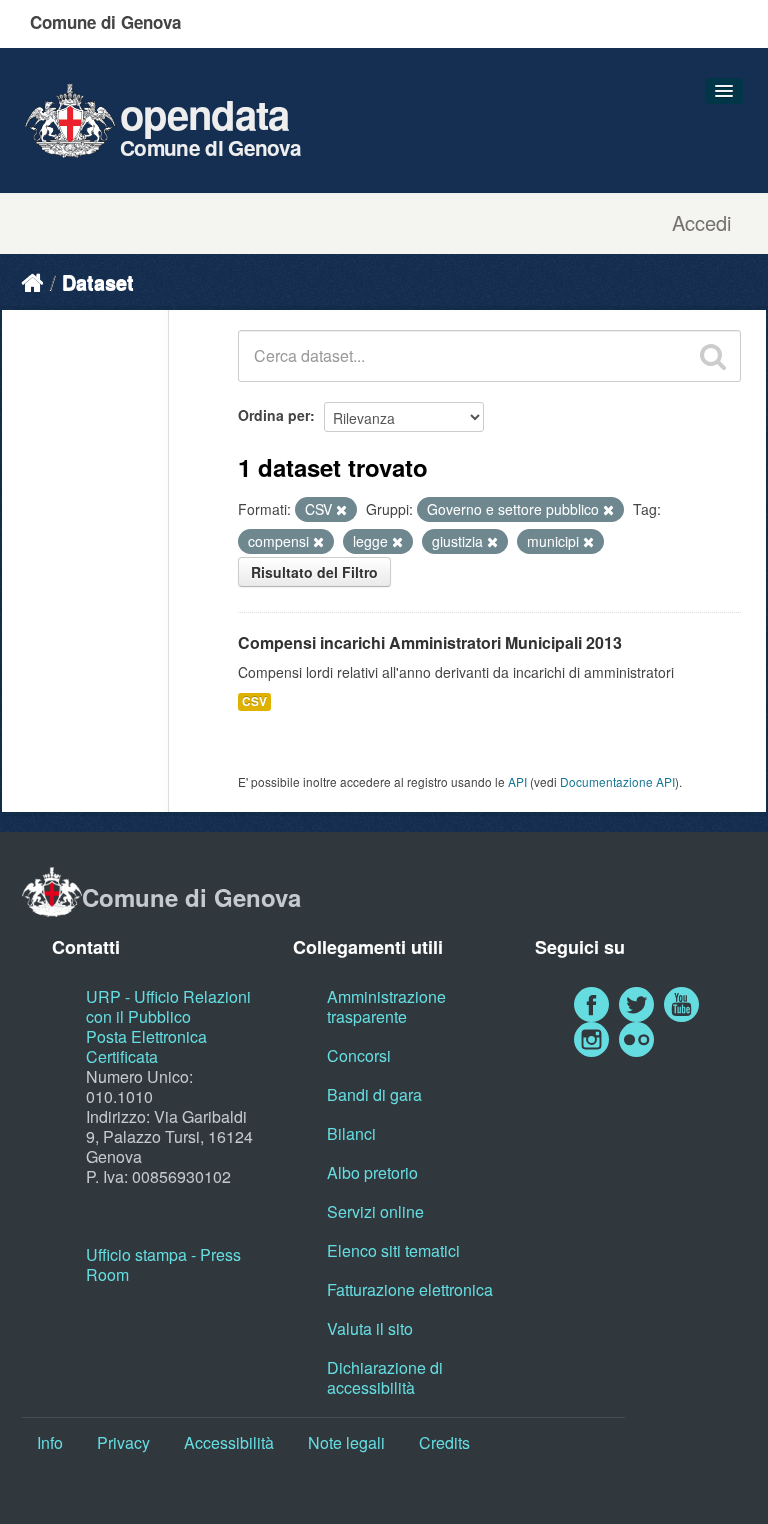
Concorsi (359, 1055)
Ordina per (274, 415)
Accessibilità (229, 1442)
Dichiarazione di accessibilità (385, 1377)
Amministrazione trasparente (386, 1006)
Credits (444, 1442)
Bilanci (351, 1133)
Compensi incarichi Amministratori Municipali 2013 (430, 642)
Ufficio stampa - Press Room (163, 1264)
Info (50, 1442)
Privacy (123, 1442)
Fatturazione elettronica (410, 1289)
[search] (713, 356)
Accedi (701, 223)
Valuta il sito (370, 1328)
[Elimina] (341, 510)
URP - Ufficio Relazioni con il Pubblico (168, 1006)
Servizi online (375, 1211)
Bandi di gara (374, 1094)
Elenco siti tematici (393, 1250)
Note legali (346, 1442)
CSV (254, 701)
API (517, 781)
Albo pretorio (372, 1172)
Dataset (98, 281)
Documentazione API (617, 781)
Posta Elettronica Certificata (146, 1046)
